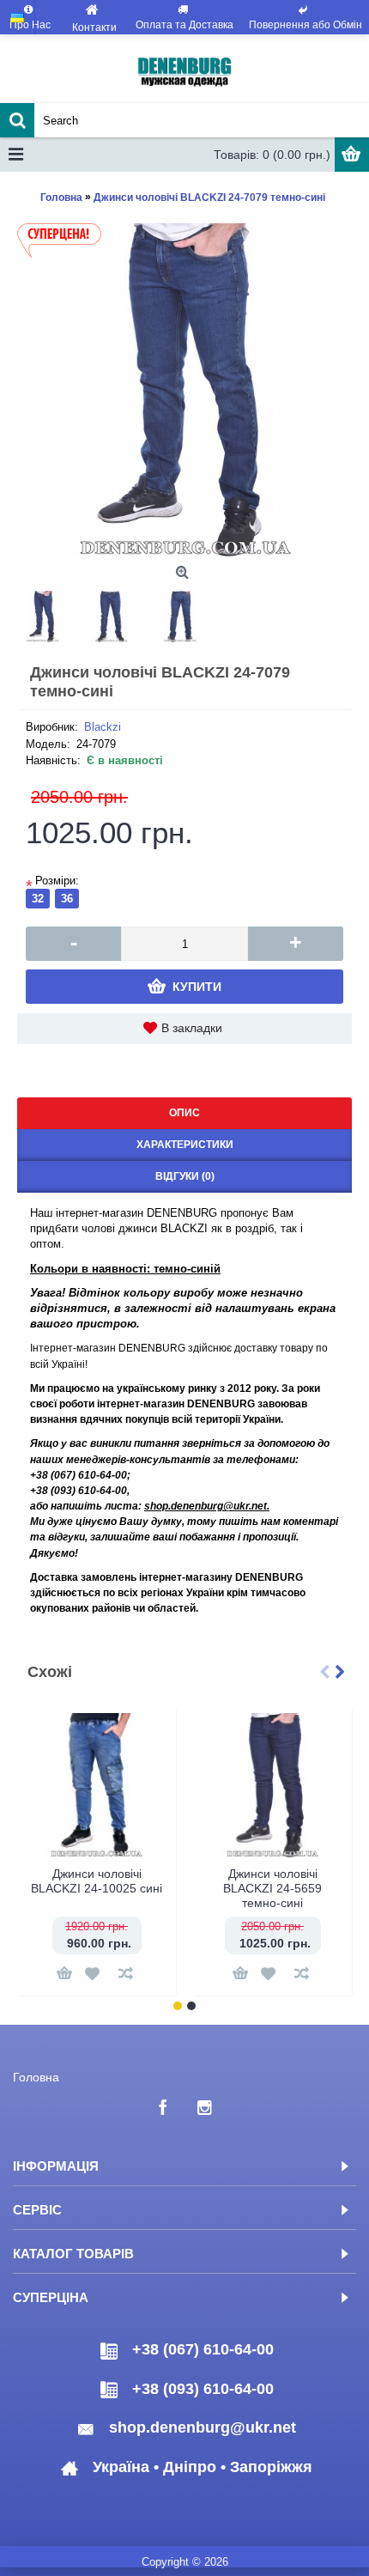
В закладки (192, 1028)
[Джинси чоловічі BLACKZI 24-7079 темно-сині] (184, 391)
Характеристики (185, 1145)
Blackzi (103, 727)
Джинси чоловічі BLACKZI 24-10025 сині (97, 1881)
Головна (36, 2077)
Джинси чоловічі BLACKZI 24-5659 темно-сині (272, 1888)
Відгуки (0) (185, 1176)
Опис (184, 1113)
